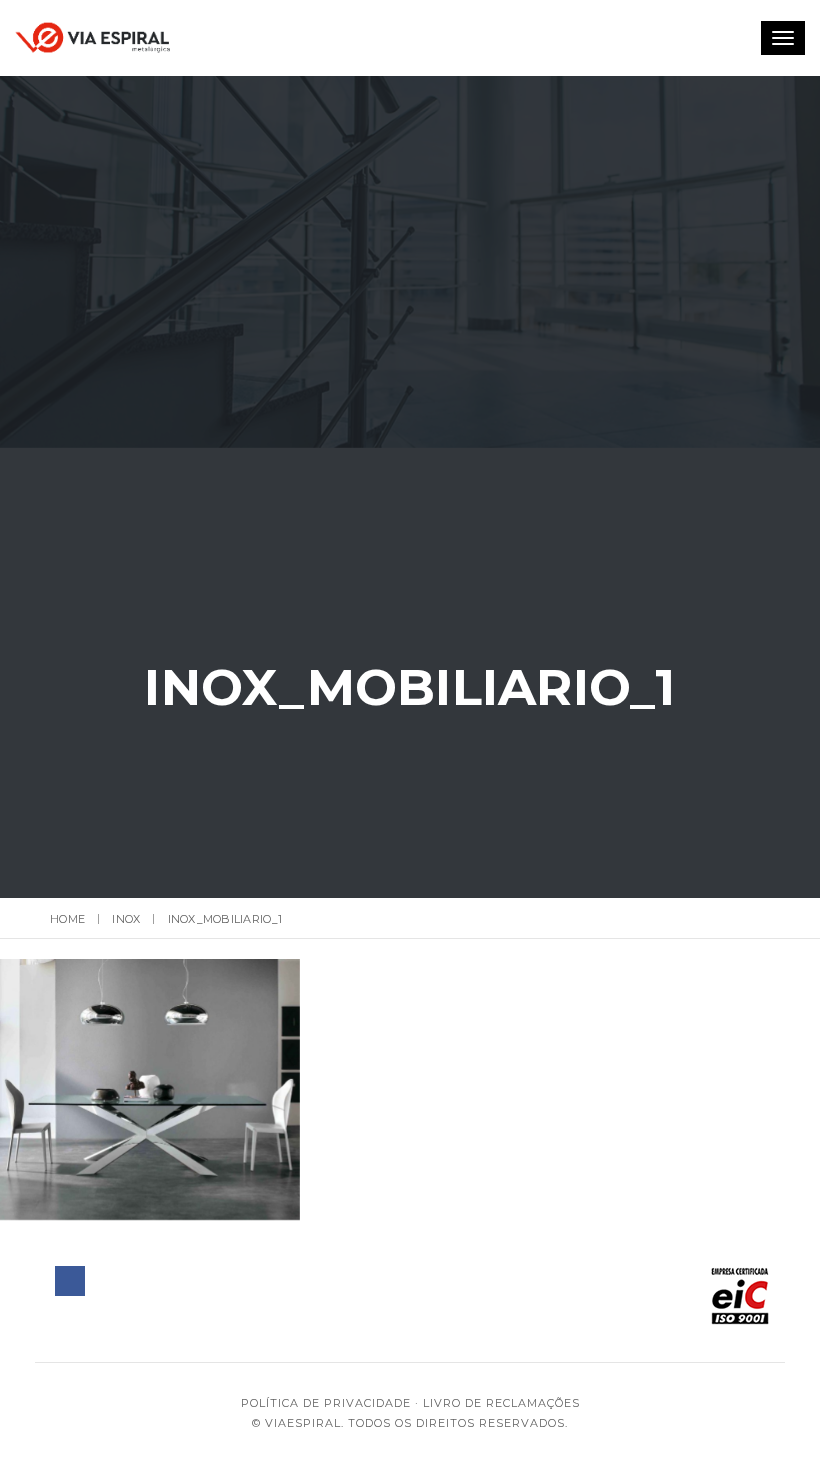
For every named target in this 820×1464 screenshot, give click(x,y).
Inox (126, 919)
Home (67, 919)
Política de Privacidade (326, 1403)
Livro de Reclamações (501, 1403)
